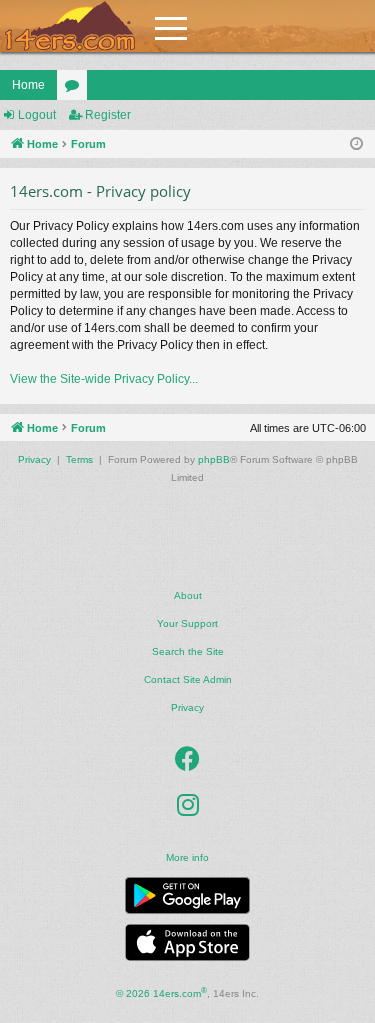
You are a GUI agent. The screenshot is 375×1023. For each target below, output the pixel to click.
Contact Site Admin (188, 679)
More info (187, 857)
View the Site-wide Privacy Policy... (104, 379)
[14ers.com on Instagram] (188, 806)
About (188, 595)
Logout (37, 115)
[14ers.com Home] (70, 26)
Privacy (187, 707)
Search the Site (188, 651)
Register (108, 115)
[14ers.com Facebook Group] (187, 760)
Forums (76, 89)
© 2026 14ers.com (161, 992)
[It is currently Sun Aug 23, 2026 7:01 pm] (356, 144)
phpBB (214, 459)
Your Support (187, 623)
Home (28, 85)
